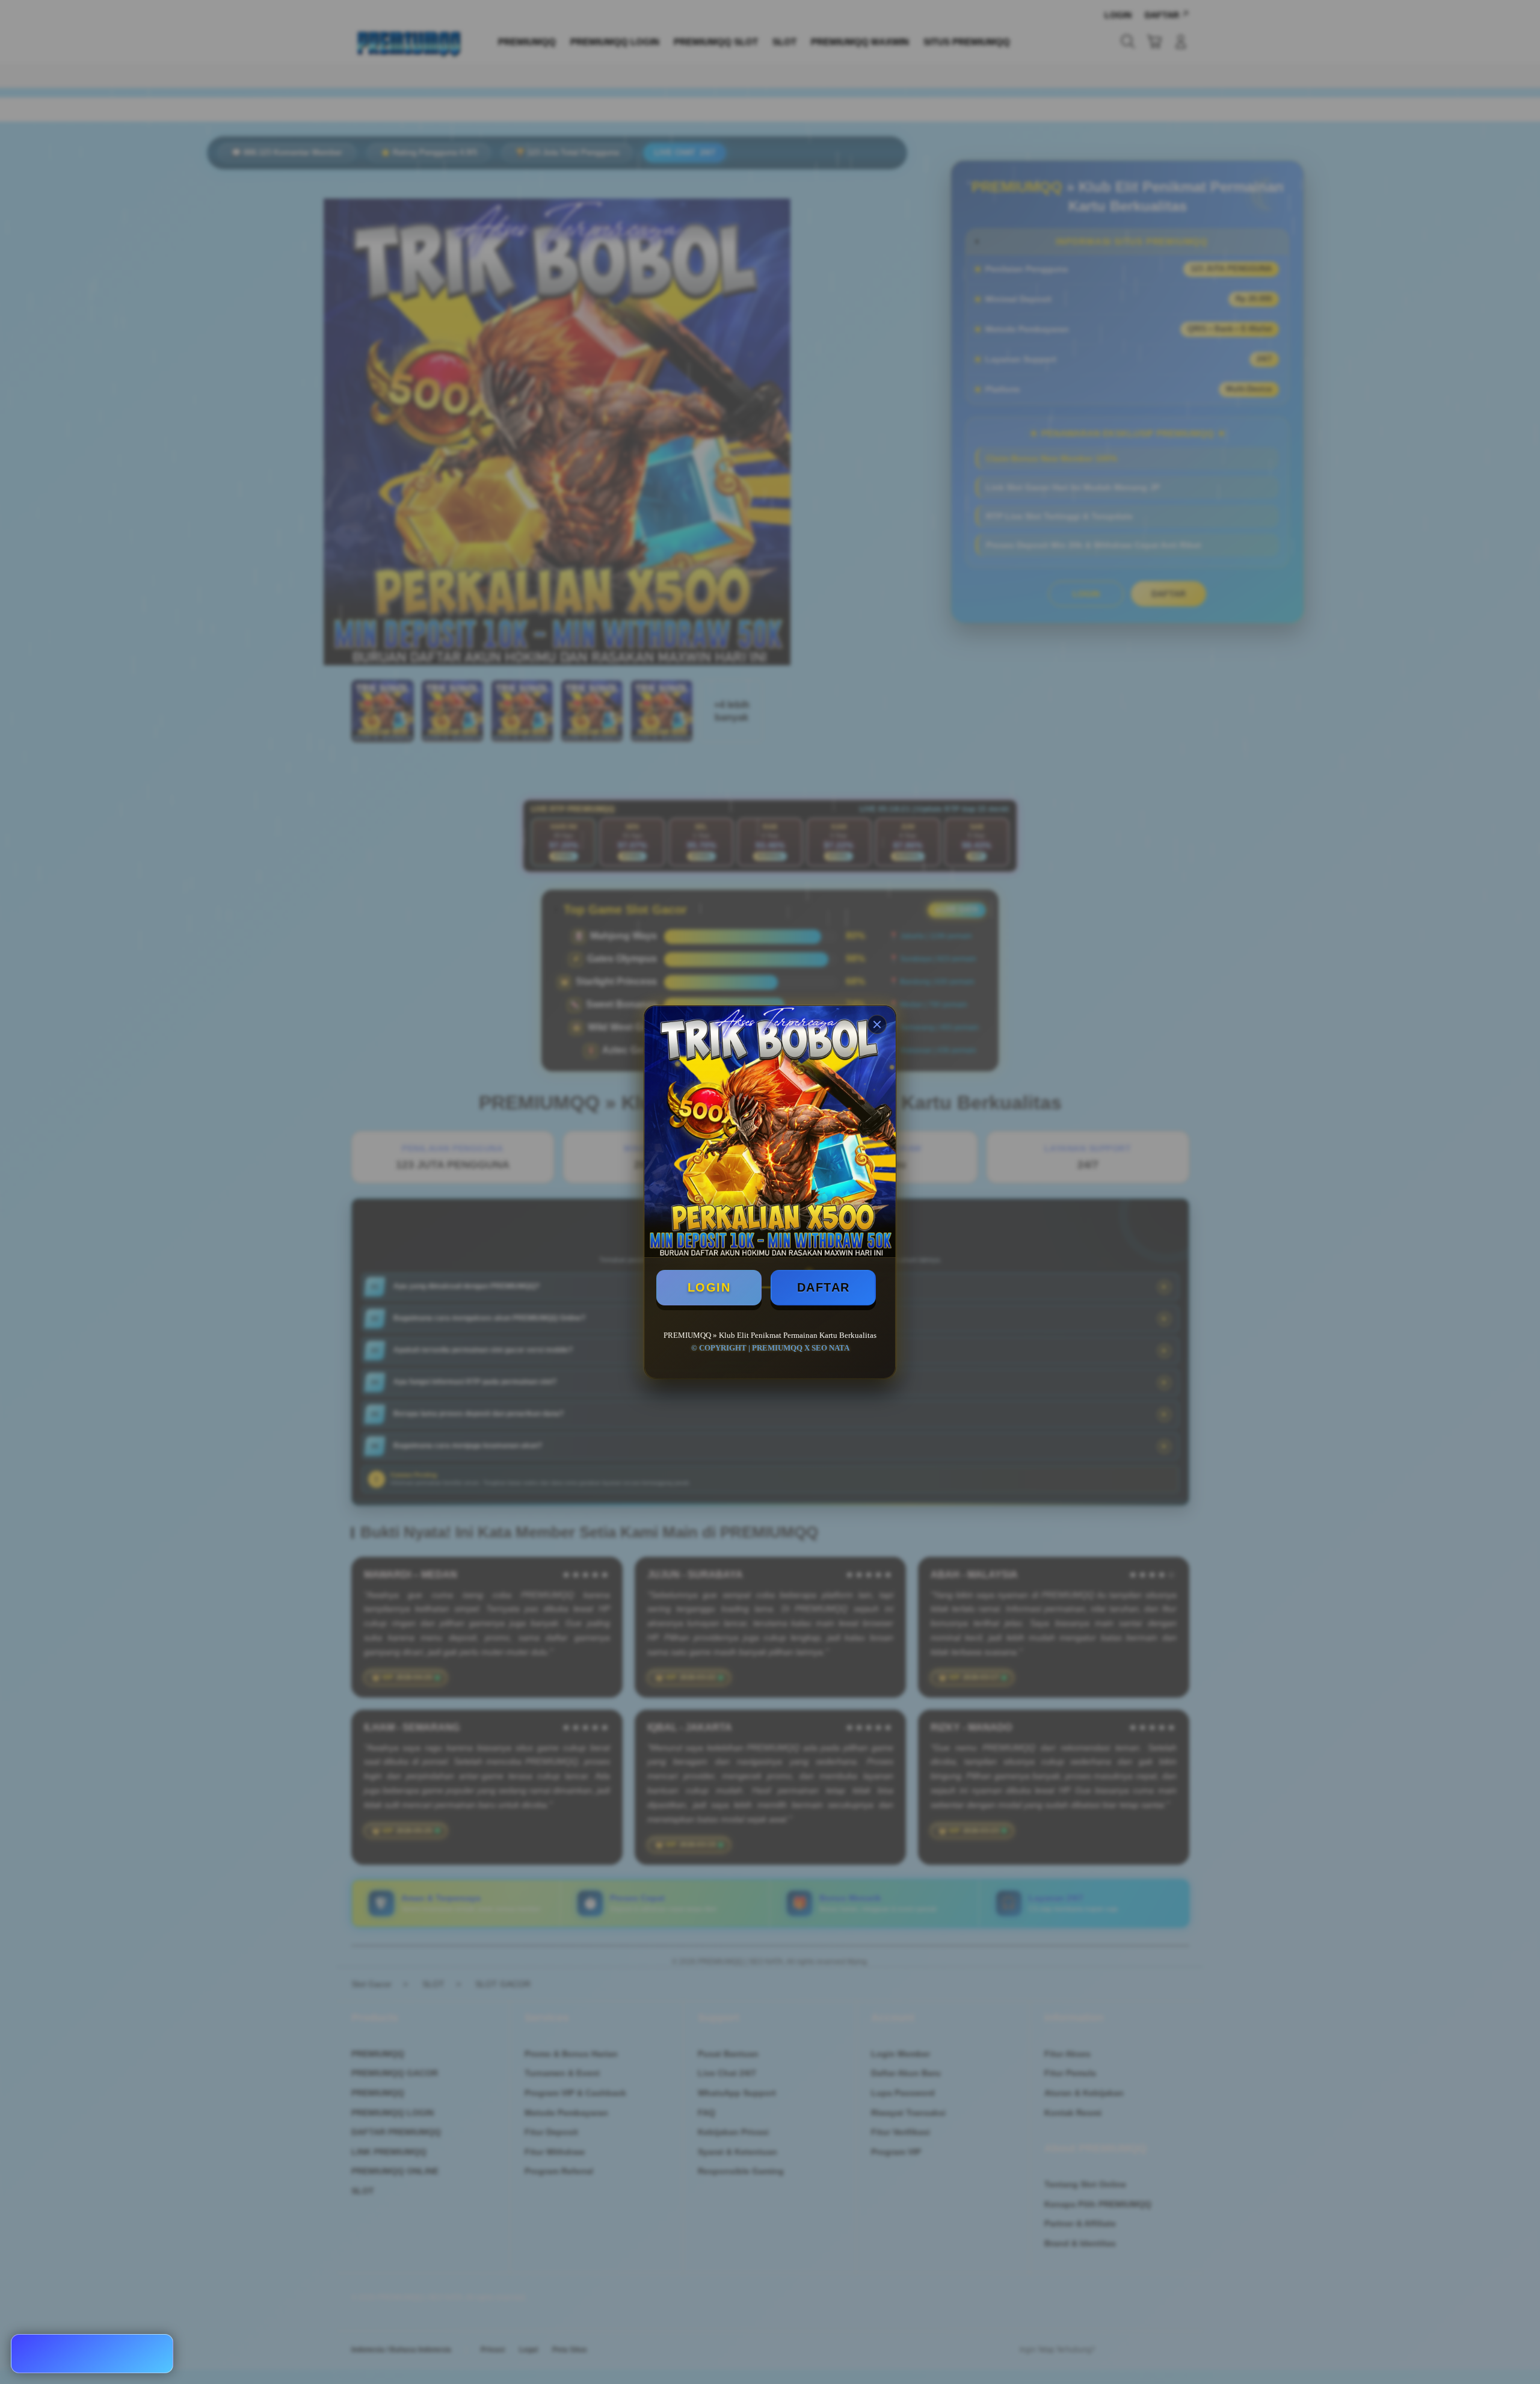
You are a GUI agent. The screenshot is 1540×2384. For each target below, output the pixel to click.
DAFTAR (824, 1287)
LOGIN (709, 1287)
